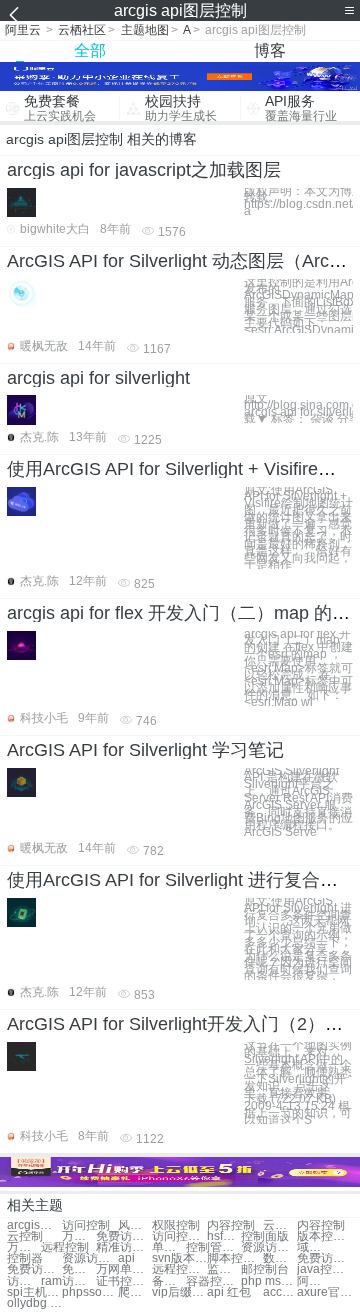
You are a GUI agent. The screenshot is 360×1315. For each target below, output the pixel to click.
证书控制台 (123, 1281)
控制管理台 (213, 1247)
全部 (90, 50)
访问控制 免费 (179, 1236)
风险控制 (135, 1225)
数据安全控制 (280, 1258)
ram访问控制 (68, 1281)
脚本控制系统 (234, 1258)
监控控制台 (224, 1269)
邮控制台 (265, 1269)
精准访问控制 (123, 1247)
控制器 (25, 1258)
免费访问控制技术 (34, 1269)
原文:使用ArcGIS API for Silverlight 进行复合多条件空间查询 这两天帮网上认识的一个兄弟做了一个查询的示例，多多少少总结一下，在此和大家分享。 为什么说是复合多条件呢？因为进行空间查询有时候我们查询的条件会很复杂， (298, 939)
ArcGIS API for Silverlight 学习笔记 (145, 750)
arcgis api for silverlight (98, 378)
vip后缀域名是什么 (179, 1292)
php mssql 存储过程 (268, 1281)
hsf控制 (224, 1236)
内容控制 (231, 1225)
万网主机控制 (24, 1247)
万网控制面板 (79, 1236)
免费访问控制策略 (324, 1258)
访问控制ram (24, 1281)
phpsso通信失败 (89, 1292)
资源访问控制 (268, 1247)
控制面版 (265, 1236)
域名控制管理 (314, 1247)
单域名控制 (169, 1247)
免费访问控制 (123, 1236)
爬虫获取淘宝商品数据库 (135, 1292)
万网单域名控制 (123, 1269)
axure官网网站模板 (324, 1292)
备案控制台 (169, 1281)
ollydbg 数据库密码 (34, 1303)
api (126, 1258)
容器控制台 (213, 1281)
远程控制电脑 (179, 1269)
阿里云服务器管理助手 (314, 1281)
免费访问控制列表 (79, 1269)
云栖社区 (82, 30)
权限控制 (176, 1225)
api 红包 (229, 1292)
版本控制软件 (324, 1236)
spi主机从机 (34, 1292)
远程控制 (65, 1247)
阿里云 (23, 30)
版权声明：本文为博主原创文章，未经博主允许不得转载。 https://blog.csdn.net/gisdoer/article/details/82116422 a (298, 201)
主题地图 (145, 30)
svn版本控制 (179, 1258)
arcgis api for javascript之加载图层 (144, 170)
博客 (270, 50)
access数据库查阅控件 (280, 1292)
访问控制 (86, 1225)
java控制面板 (324, 1269)
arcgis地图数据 (34, 1225)
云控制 (280, 1225)
